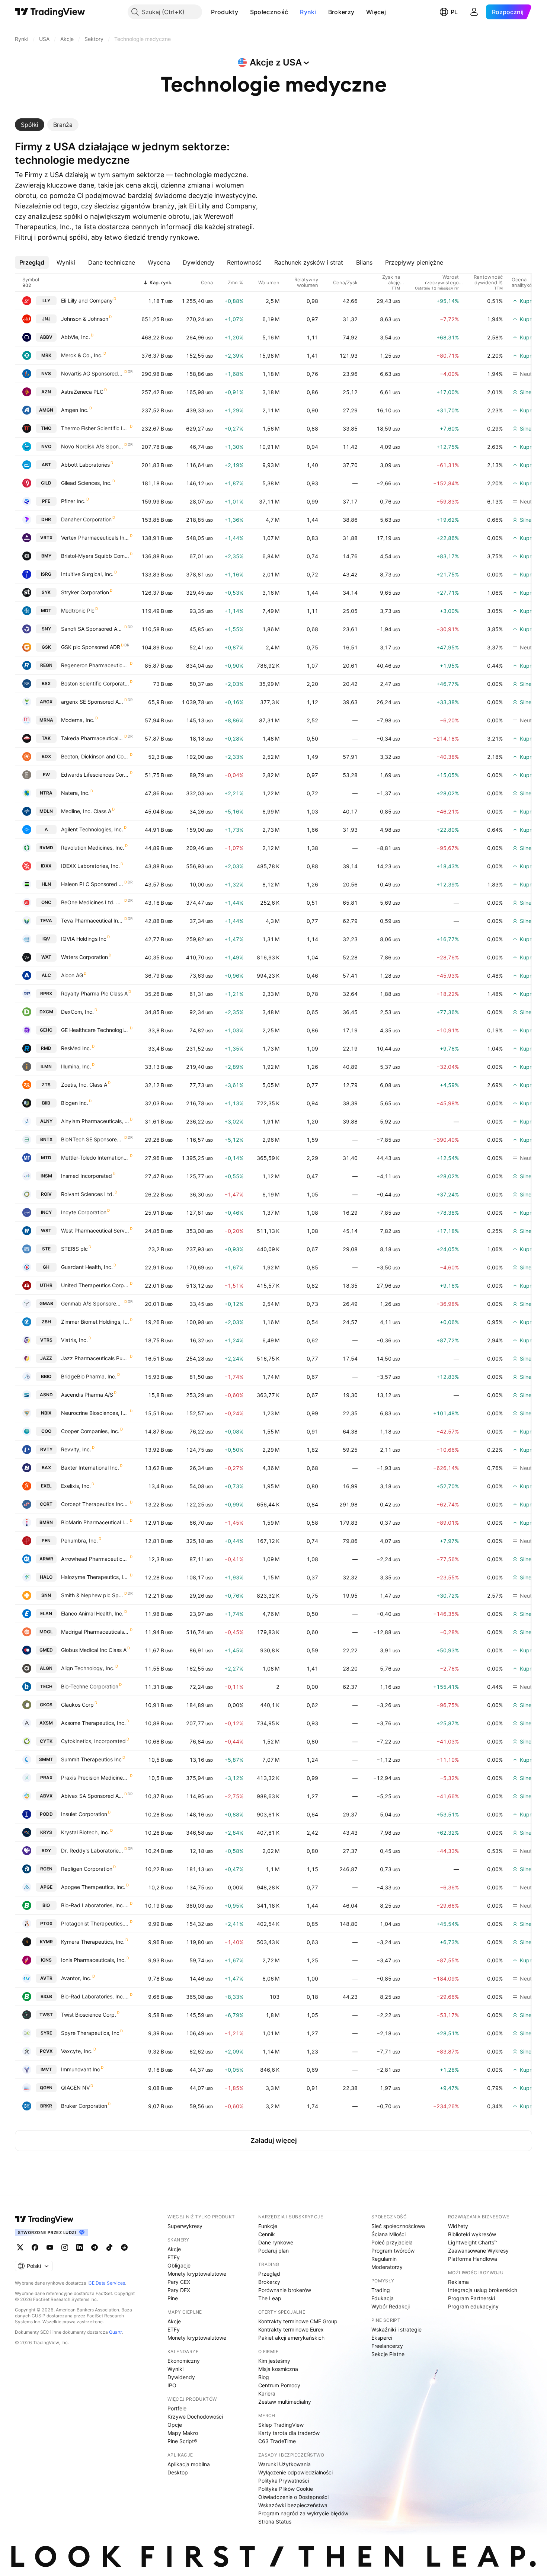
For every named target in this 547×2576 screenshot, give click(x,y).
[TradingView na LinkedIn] (80, 2247)
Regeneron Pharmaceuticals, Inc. (95, 665)
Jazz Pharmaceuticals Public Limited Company (95, 1358)
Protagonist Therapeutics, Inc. (95, 1923)
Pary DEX (179, 2290)
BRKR (46, 2106)
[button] (244, 12)
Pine (173, 2298)
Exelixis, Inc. (76, 1486)
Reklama (458, 2282)
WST (46, 1231)
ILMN (46, 1066)
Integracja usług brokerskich (483, 2290)
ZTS (46, 1085)
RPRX (46, 993)
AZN (46, 392)
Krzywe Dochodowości (195, 2417)
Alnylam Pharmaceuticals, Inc (95, 1121)
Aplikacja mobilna (189, 2464)
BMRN (46, 1522)
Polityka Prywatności (284, 2481)
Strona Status (275, 2521)
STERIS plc (74, 1249)
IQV (46, 939)
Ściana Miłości (388, 2234)
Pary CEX (179, 2282)
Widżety (458, 2226)
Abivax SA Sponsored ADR (92, 1796)
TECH (46, 1686)
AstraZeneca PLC (82, 392)
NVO (46, 446)
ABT (46, 465)
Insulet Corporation (84, 1814)
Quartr (116, 2332)
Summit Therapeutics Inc (91, 1759)
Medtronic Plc (78, 611)
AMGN (46, 410)
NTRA (46, 793)
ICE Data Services (106, 2283)
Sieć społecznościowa (398, 2226)
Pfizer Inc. (73, 501)
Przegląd (269, 2274)
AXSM (46, 1723)
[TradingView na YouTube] (50, 2247)
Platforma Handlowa (473, 2259)
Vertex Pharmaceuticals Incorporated (95, 538)
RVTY (46, 1449)
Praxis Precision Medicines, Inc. (95, 1778)
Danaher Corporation (86, 519)
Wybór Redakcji (391, 2306)
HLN (46, 884)
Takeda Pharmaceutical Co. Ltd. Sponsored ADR (92, 738)
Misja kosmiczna (278, 2369)
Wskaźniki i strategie (396, 2329)
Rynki (308, 12)
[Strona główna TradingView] (50, 12)
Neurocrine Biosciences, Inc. (95, 1413)
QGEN (46, 2088)
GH (46, 1267)
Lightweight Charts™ (473, 2242)
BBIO (46, 1376)
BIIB (46, 1103)
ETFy (174, 2257)
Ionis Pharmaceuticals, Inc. (93, 1960)
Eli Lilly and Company (87, 301)
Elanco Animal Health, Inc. (92, 1613)
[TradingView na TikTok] (109, 2247)
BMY (46, 556)
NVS (46, 373)
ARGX (46, 702)
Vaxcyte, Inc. (77, 2051)
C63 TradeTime (277, 2441)
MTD (46, 1158)
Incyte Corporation (84, 1212)
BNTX (46, 1139)
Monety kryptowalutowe (197, 2274)
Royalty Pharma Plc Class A (94, 993)
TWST (46, 2015)
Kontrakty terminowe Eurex (291, 2329)
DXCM (46, 1012)
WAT (46, 957)
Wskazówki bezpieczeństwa (293, 2505)
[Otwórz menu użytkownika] (474, 12)
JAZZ (46, 1358)
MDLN (46, 811)
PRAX (46, 1778)
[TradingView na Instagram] (65, 2247)
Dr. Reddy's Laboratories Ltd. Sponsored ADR (92, 1850)
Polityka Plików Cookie (286, 2489)
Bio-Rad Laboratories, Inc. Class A (95, 1905)
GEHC (46, 1030)
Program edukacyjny (473, 2306)
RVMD (46, 848)
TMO (46, 428)
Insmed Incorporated (87, 1176)
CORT (46, 1504)
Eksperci (382, 2338)
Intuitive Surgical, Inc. (87, 574)
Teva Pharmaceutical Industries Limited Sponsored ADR (92, 921)
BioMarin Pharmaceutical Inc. (95, 1522)
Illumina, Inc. (76, 1066)
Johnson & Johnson (85, 319)
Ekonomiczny (184, 2361)
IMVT (46, 2069)
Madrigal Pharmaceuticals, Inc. (95, 1632)
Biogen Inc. (75, 1103)
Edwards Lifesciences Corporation (95, 775)
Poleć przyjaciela (392, 2242)
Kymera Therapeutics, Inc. (93, 1942)
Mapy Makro (183, 2433)
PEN (46, 1541)
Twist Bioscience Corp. (89, 2015)
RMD (46, 1048)
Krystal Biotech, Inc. (85, 1832)
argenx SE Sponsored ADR (92, 702)
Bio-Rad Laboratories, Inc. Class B (95, 1996)
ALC (46, 975)
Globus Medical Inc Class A (94, 1650)
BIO (46, 1905)
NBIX (46, 1413)
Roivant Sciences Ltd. (87, 1194)
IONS (46, 1960)
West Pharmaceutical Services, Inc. (95, 1231)
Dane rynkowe (276, 2242)
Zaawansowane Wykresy (478, 2251)
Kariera (267, 2393)
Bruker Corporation (84, 2106)
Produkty (224, 12)
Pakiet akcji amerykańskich (291, 2338)
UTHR (46, 1285)
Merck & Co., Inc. (82, 355)
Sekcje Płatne (388, 2354)
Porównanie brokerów (285, 2290)
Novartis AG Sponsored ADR (92, 373)
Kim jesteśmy (274, 2361)
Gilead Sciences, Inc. (86, 483)
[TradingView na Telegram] (95, 2247)
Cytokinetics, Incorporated (93, 1741)
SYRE (46, 2033)
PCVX (46, 2051)
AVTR (46, 1978)
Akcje (174, 2249)
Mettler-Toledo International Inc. (95, 1158)
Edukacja (383, 2298)
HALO (46, 1577)
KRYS (46, 1832)
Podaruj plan (273, 2251)
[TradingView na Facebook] (35, 2247)
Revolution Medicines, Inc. (93, 848)
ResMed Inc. (76, 1048)
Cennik (267, 2234)
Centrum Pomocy (279, 2385)
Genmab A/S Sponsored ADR (92, 1303)
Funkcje (268, 2226)
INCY (46, 1212)
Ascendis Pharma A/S (87, 1395)
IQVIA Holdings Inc (84, 939)
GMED (46, 1650)
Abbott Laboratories (85, 465)
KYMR (46, 1942)
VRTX (46, 538)
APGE (46, 1887)
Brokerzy (341, 12)
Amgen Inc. (75, 410)
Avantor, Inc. (76, 1978)
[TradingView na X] (20, 2247)
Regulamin (384, 2259)
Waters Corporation (84, 957)
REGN (46, 665)
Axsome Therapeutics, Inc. (93, 1723)
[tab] (30, 125)
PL (454, 12)
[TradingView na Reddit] (124, 2247)
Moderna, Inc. (78, 720)
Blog (264, 2377)
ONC (46, 902)
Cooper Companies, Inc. (90, 1431)
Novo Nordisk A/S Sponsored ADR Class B (92, 446)
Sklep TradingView (281, 2425)
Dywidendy (181, 2377)
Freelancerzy (387, 2346)
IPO (172, 2385)
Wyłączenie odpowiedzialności (295, 2472)
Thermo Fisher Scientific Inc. (95, 428)
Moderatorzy (387, 2267)
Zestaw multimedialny (285, 2402)
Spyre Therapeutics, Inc (90, 2033)
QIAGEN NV (75, 2088)
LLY (46, 301)
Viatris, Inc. (74, 1340)
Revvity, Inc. (76, 1449)
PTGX (46, 1923)
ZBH (46, 1322)
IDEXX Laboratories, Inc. (90, 866)
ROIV (46, 1194)
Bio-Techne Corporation (90, 1686)
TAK (46, 738)
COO (46, 1431)
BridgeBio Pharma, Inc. (89, 1376)
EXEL (46, 1486)
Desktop (178, 2472)
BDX (46, 756)
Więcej (376, 12)
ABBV (46, 337)
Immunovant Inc (81, 2069)
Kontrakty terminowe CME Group (298, 2321)
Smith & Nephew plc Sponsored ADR (92, 1595)
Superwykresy (185, 2226)
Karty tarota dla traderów (289, 2433)
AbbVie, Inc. (76, 337)
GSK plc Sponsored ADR (91, 647)
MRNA (46, 720)
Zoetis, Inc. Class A (84, 1085)
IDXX (46, 866)
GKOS (46, 1705)
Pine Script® (182, 2441)
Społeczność (269, 12)
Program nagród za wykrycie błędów (303, 2513)
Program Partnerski (471, 2298)
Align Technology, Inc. (88, 1668)
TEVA (46, 921)
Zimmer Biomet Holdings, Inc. (95, 1322)
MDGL (46, 1632)
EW (46, 775)
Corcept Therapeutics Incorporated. (95, 1504)
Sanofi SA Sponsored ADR (92, 629)
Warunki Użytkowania (284, 2464)
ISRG (46, 574)
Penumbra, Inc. (79, 1541)
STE (46, 1249)
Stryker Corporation (85, 592)
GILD (46, 483)
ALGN (46, 1668)
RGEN (46, 1869)
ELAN (46, 1613)
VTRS (46, 1340)
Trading (381, 2290)
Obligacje (179, 2265)
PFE (46, 501)
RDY (46, 1850)
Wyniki (175, 2369)
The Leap (270, 2298)
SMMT (46, 1759)
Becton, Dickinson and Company (95, 756)
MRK (46, 355)
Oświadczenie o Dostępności (293, 2497)
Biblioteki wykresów (472, 2234)
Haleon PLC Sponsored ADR (92, 884)
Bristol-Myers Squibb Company (95, 556)
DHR (46, 519)
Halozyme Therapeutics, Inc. (95, 1577)
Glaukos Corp (77, 1705)
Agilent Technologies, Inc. (92, 829)
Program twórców (393, 2251)
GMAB (46, 1303)
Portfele (177, 2408)
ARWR (46, 1559)
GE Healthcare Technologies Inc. (95, 1030)
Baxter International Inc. (90, 1468)
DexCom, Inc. (77, 1012)
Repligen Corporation (87, 1869)
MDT (46, 611)
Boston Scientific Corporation (95, 683)
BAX (46, 1468)
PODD (46, 1814)
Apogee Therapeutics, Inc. (93, 1887)
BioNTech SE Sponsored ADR (92, 1139)
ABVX (46, 1796)
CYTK (46, 1741)
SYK (46, 592)
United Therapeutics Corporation (95, 1285)
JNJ (46, 319)
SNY (46, 629)
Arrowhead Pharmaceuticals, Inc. (95, 1559)
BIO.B (46, 1996)
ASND (46, 1395)
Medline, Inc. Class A (86, 811)
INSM (46, 1176)
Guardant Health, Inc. (87, 1267)
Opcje (175, 2425)
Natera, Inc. (75, 793)
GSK (46, 647)
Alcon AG (72, 975)
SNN (46, 1595)
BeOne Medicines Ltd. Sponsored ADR (92, 902)
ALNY (46, 1121)
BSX (46, 683)
